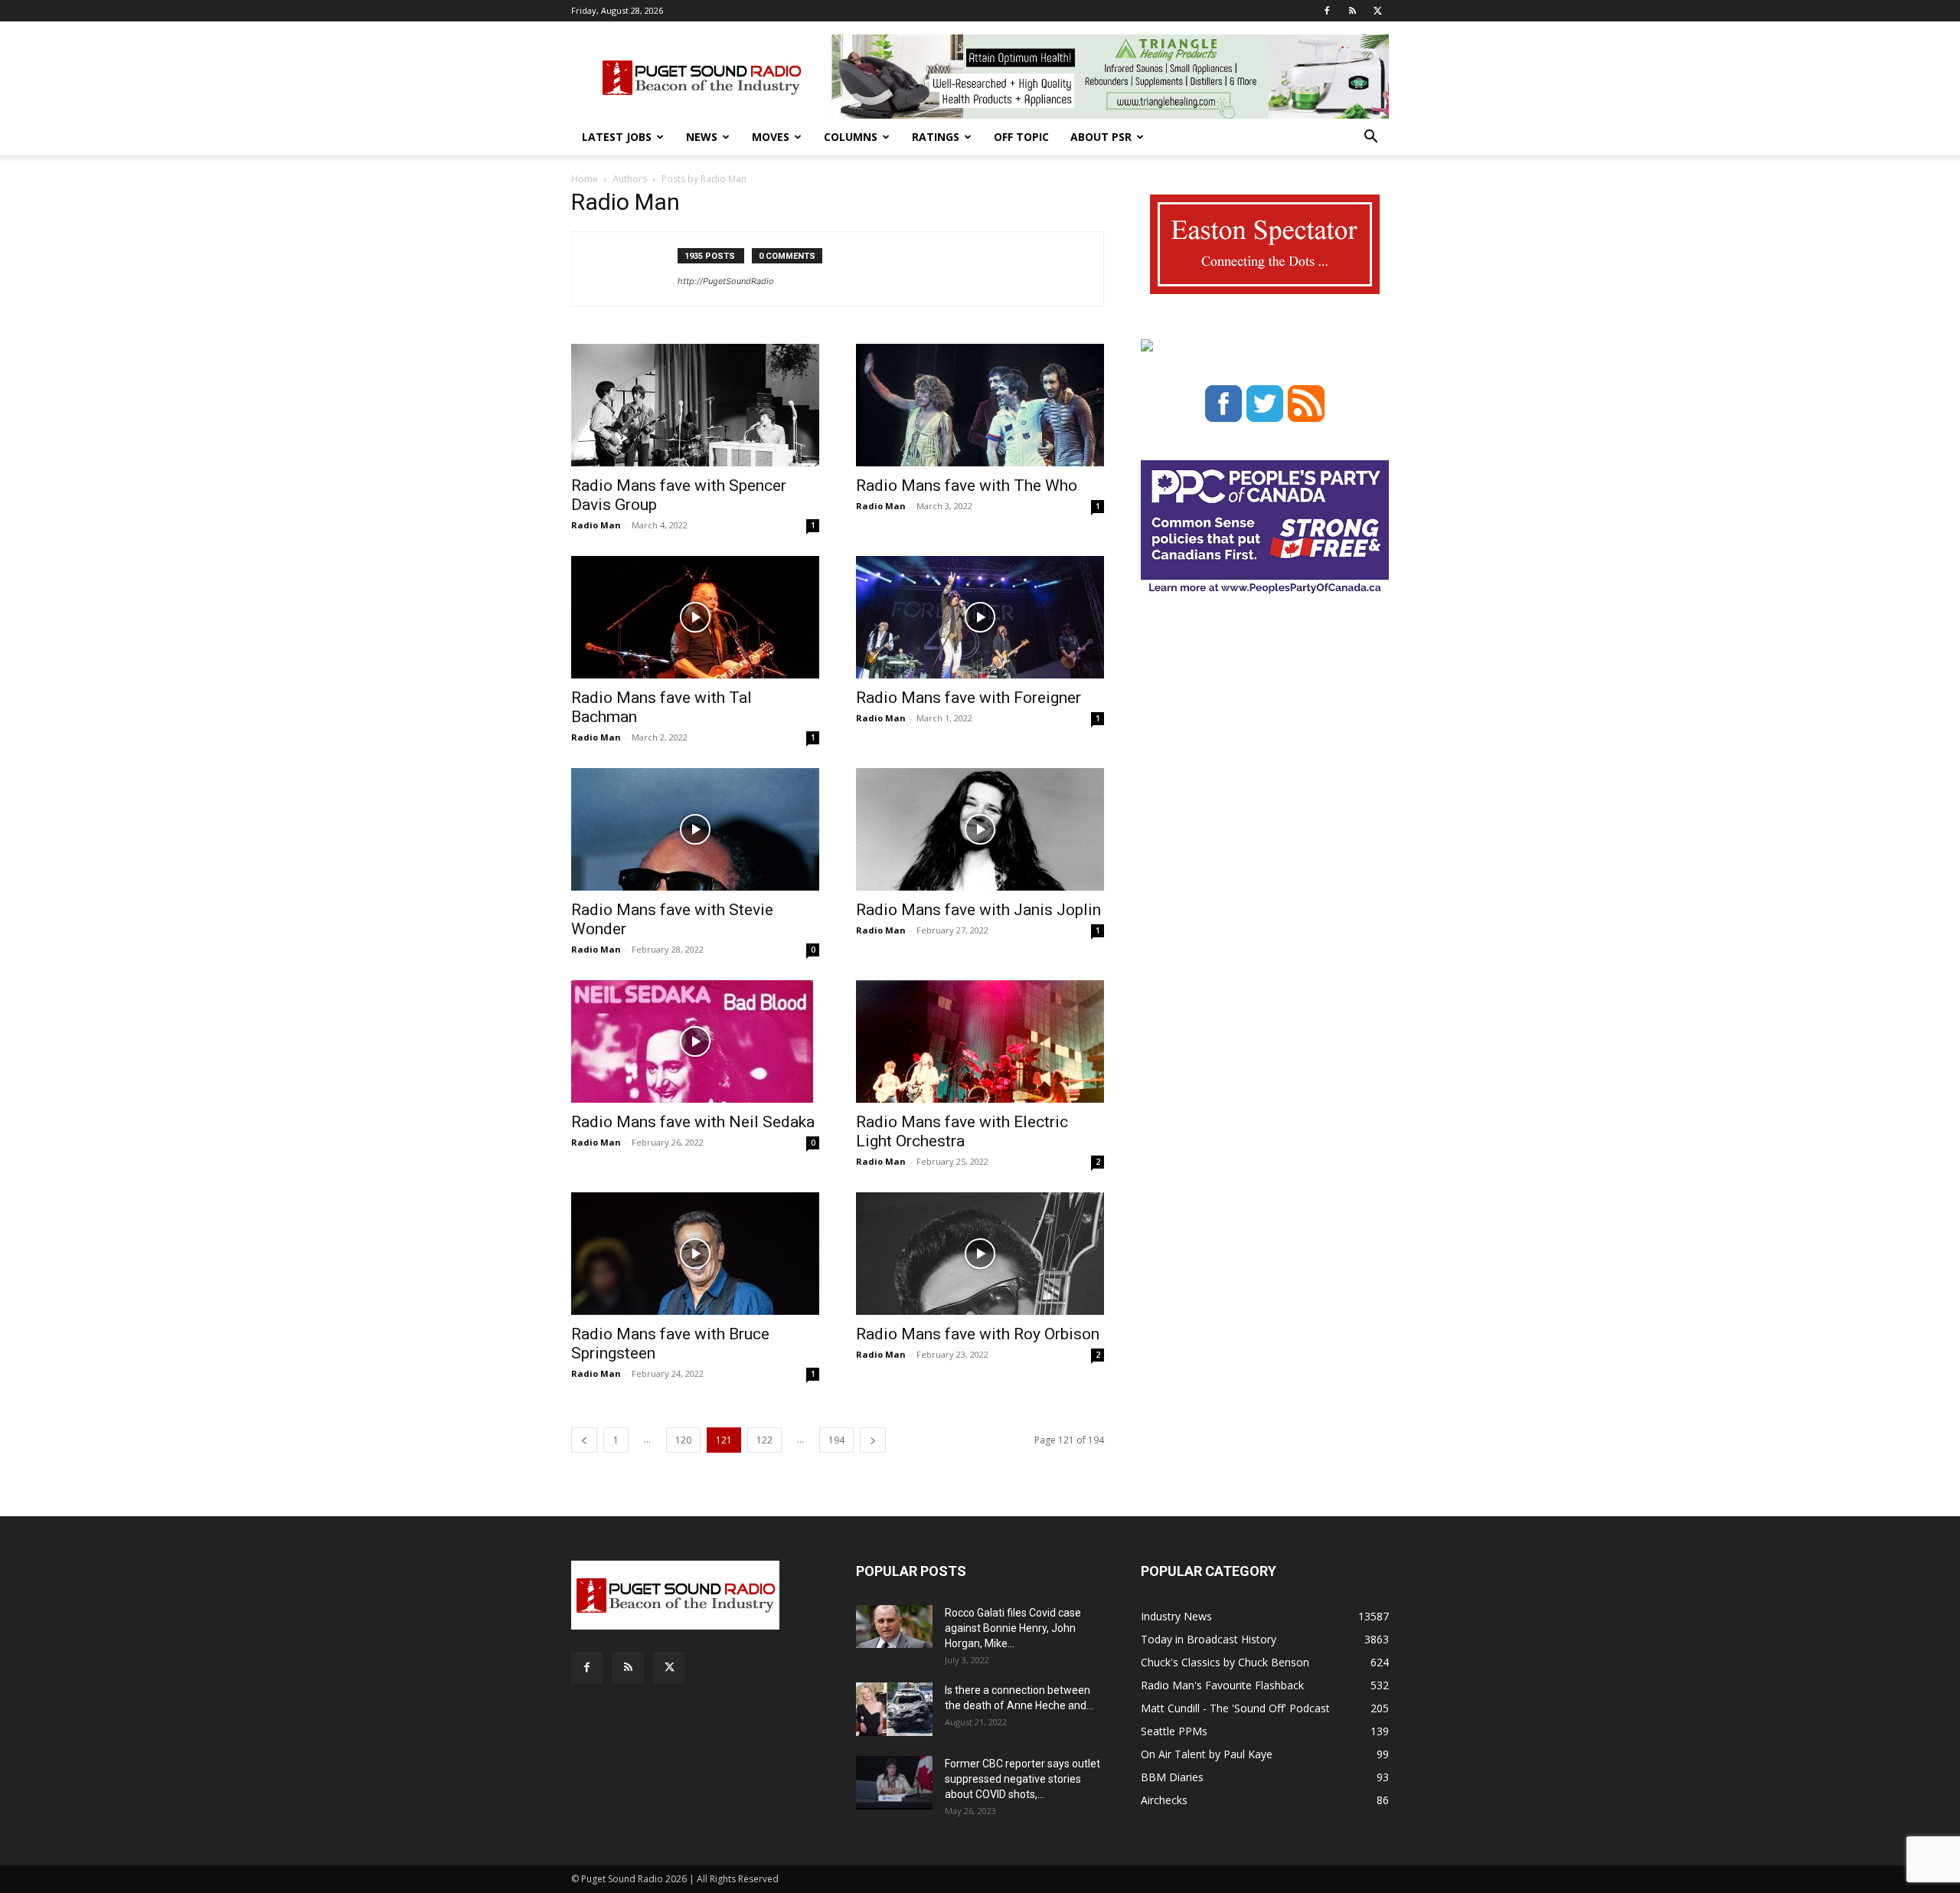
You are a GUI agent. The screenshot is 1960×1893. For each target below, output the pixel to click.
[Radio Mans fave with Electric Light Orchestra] (980, 1041)
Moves (771, 137)
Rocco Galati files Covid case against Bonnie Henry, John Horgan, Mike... (1013, 1628)
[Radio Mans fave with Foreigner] (980, 617)
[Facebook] (1327, 11)
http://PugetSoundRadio (726, 281)
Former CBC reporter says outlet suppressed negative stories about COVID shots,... (1022, 1779)
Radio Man (596, 525)
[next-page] (873, 1440)
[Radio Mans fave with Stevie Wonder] (695, 829)
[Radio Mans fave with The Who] (980, 405)
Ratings (936, 137)
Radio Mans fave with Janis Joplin (978, 910)
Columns (851, 137)
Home (585, 179)
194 (836, 1440)
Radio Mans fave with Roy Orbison (978, 1334)
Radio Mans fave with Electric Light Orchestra (962, 1131)
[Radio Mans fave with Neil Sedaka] (695, 1041)
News (702, 137)
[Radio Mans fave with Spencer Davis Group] (695, 405)
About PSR (1101, 137)
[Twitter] (1377, 11)
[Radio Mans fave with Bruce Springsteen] (695, 1254)
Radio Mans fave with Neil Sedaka (693, 1122)
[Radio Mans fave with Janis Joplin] (980, 829)
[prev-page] (584, 1440)
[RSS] (1352, 11)
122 (764, 1440)
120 (683, 1440)
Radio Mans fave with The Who (967, 486)
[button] (1370, 138)
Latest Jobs (617, 137)
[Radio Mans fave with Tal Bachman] (695, 617)
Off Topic (1021, 137)
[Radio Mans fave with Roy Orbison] (980, 1254)
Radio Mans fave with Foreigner (969, 698)
